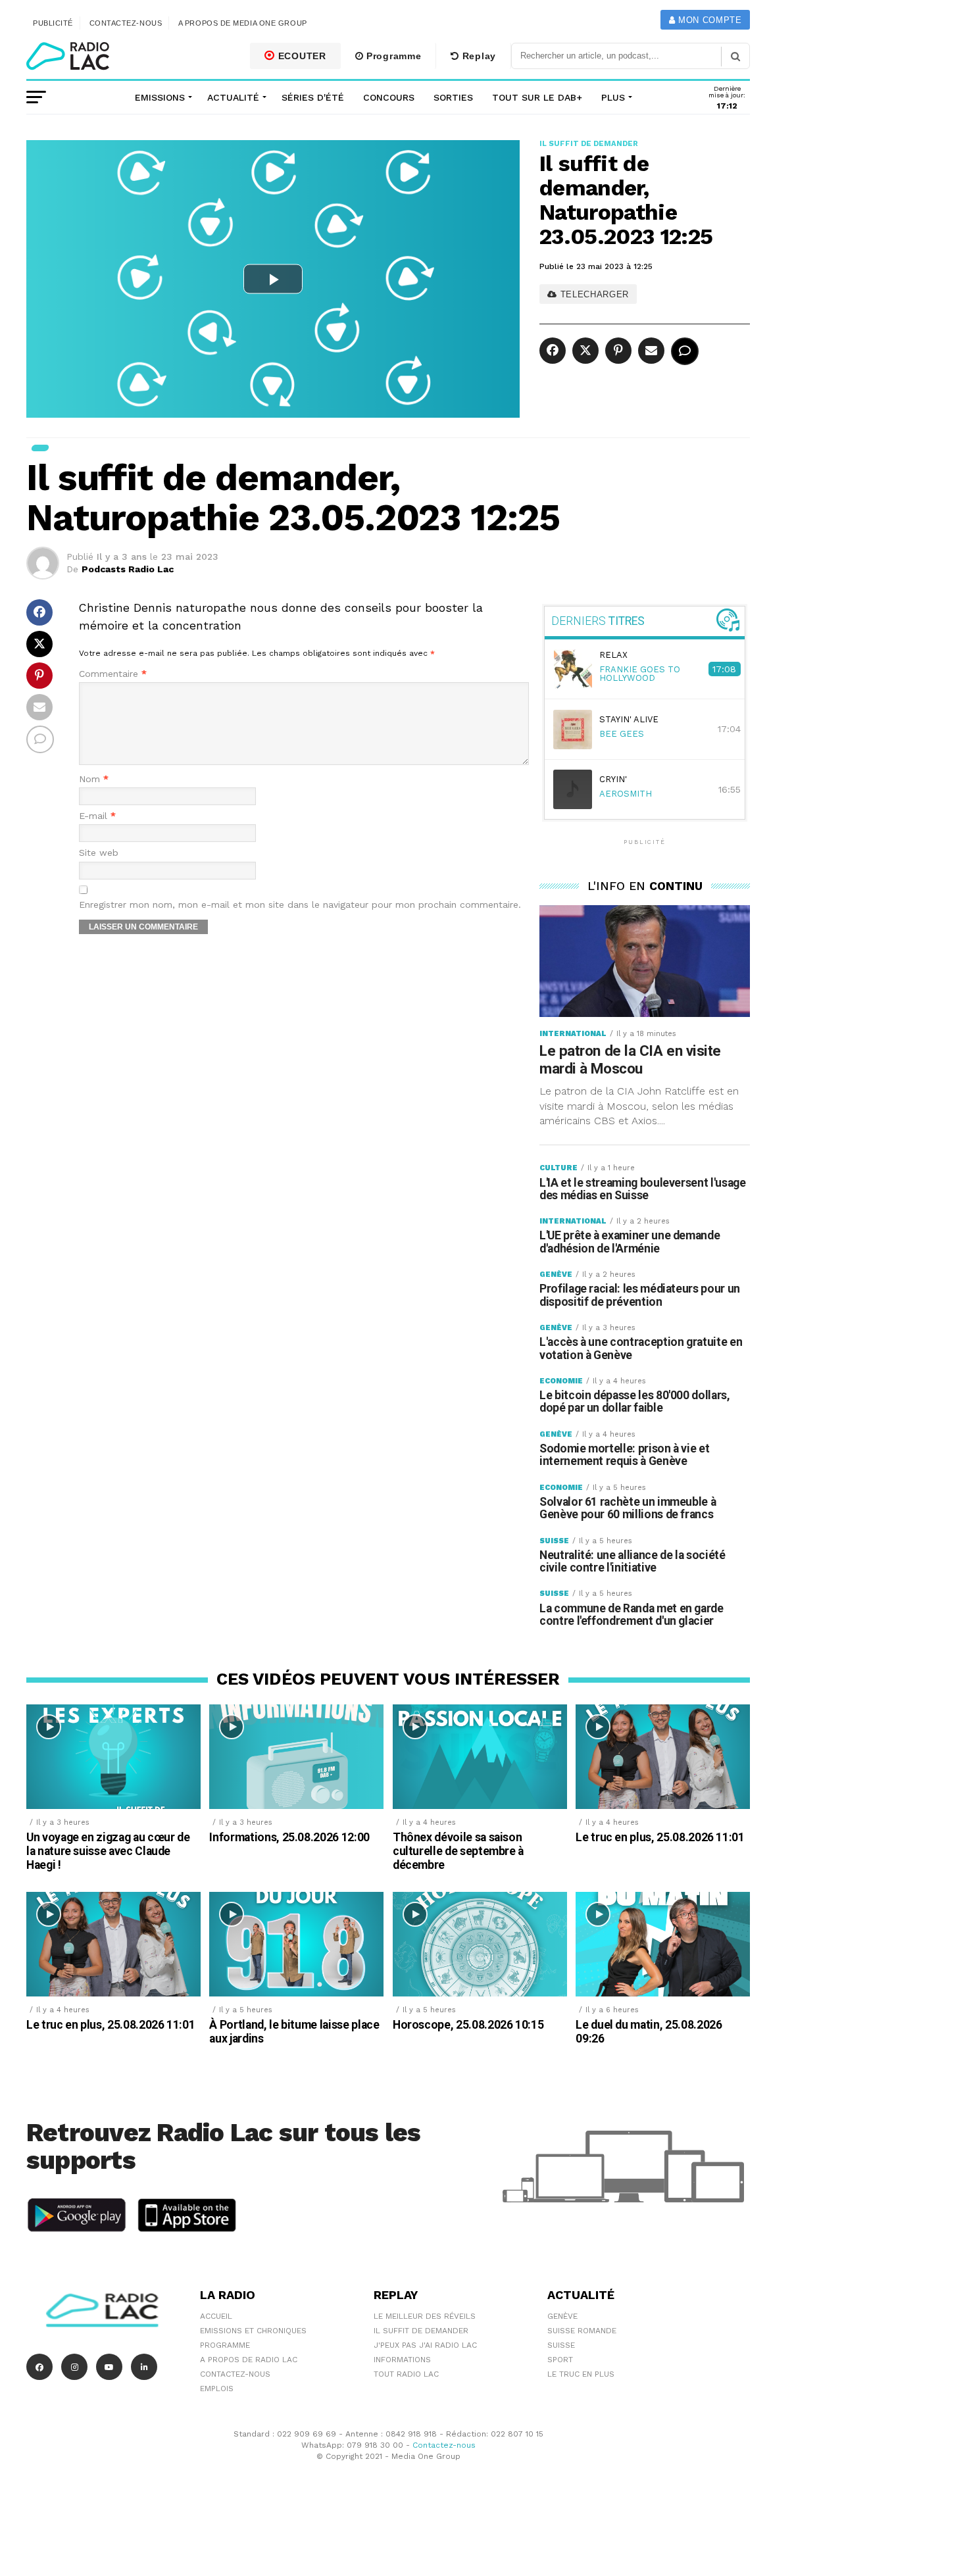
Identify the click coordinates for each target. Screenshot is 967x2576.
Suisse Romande (582, 2331)
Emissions (160, 97)
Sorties (453, 97)
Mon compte (708, 20)
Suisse (561, 2345)
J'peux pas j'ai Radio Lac (425, 2345)
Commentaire (113, 674)
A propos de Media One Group (243, 23)
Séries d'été (313, 97)
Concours (389, 97)
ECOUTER (301, 56)
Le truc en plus (581, 2374)
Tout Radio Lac (406, 2374)
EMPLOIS (217, 2389)
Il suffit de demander (421, 2331)
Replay (478, 56)
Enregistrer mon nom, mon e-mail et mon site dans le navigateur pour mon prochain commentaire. (300, 905)
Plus (613, 97)
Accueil (216, 2316)
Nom (94, 779)
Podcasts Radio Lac (128, 569)
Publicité (53, 23)
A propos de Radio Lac (249, 2360)
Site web (99, 853)
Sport (560, 2360)
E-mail (97, 816)
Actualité (233, 97)
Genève (562, 2316)
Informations (402, 2360)
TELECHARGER (593, 294)
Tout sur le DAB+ (537, 97)
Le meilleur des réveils (425, 2316)
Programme (392, 56)
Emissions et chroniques (253, 2331)
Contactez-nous (126, 23)
